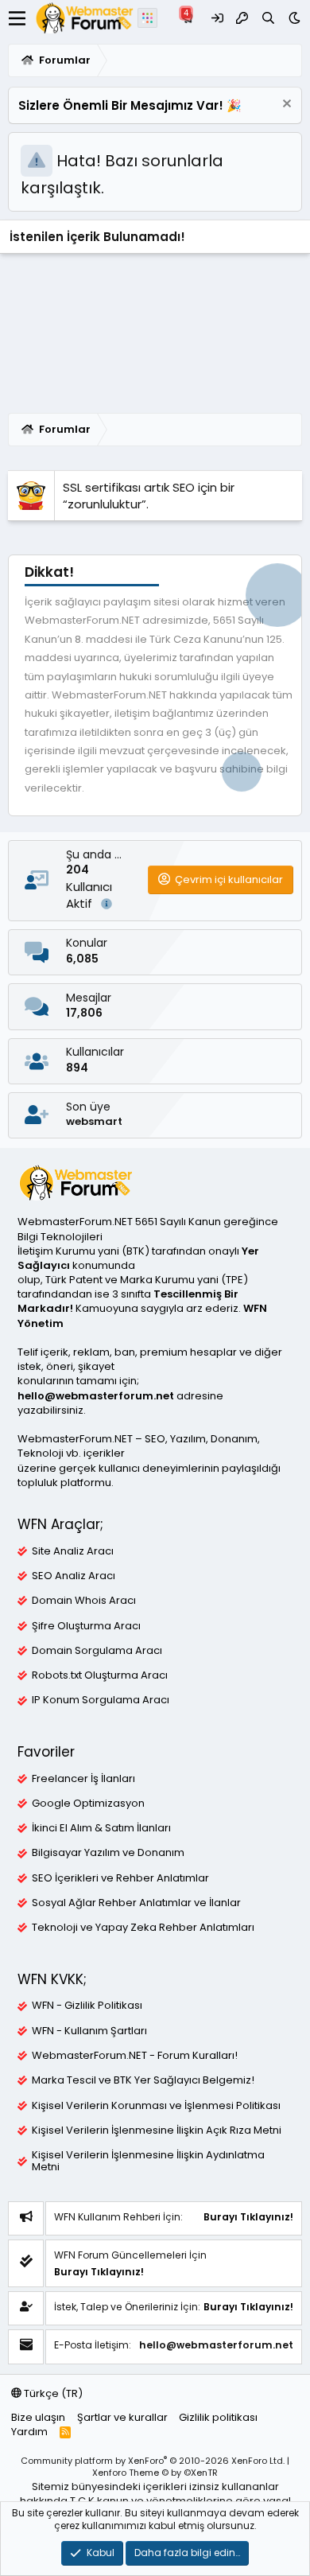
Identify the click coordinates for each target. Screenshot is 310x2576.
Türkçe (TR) (52, 2393)
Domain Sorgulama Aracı (97, 1651)
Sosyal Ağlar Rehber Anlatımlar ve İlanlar (136, 1903)
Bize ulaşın (38, 2417)
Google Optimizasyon (88, 1804)
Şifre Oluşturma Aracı (86, 1626)
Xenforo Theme (155, 2473)
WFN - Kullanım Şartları (89, 2031)
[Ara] (268, 18)
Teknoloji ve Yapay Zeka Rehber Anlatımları (143, 1928)
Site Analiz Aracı (73, 1551)
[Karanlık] (294, 18)
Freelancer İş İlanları (83, 1779)
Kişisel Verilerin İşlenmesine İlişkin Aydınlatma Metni (148, 2161)
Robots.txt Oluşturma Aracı (100, 1675)
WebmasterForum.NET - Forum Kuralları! (135, 2056)
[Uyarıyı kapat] (285, 105)
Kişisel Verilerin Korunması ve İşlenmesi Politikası (156, 2106)
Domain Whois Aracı (84, 1601)
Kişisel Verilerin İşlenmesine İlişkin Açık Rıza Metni (157, 2130)
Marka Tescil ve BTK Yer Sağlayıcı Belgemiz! (143, 2080)
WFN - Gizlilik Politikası (87, 2006)
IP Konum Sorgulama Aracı (101, 1700)
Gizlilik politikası (218, 2417)
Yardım (29, 2432)
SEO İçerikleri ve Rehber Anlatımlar (120, 1878)
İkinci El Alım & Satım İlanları (101, 1828)
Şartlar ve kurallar (122, 2417)
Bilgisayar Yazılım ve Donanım (108, 1853)
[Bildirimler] (190, 18)
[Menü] (17, 18)
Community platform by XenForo (153, 2461)
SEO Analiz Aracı (74, 1576)
